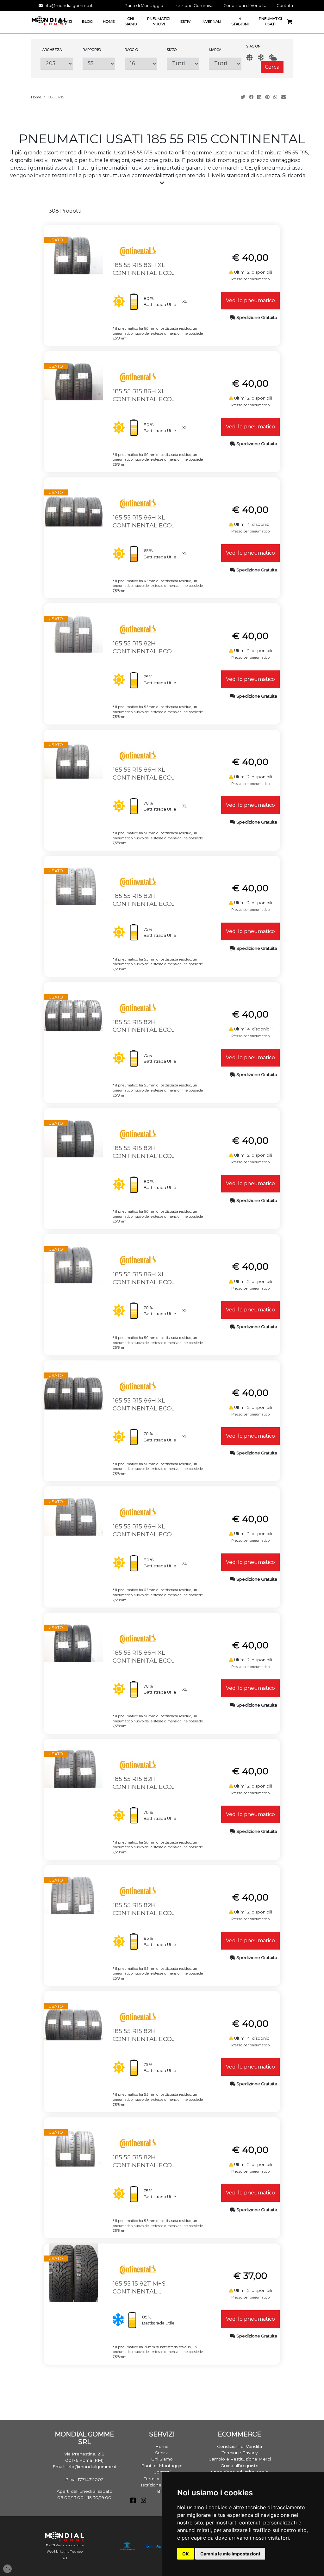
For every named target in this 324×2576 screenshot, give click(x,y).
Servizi (162, 2453)
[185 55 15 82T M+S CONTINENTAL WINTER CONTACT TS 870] (73, 2272)
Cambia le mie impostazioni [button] (230, 2554)
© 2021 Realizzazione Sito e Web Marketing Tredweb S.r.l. (65, 2552)
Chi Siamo (162, 2459)
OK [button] (186, 2554)
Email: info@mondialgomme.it (84, 2467)
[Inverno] (261, 57)
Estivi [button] (186, 22)
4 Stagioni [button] (240, 21)
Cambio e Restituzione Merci (240, 2459)
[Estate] (249, 57)
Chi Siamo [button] (131, 21)
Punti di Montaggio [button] (144, 6)
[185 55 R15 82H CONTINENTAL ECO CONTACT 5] (73, 633)
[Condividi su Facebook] (252, 97)
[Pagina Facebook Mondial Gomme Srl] (133, 2501)
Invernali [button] (211, 22)
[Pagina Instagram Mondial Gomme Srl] (143, 2501)
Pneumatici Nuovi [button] (159, 21)
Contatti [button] (285, 6)
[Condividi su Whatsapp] (276, 97)
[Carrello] (292, 22)
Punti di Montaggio (162, 2466)
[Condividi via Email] (284, 97)
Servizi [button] (65, 22)
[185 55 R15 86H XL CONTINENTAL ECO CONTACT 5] (73, 1389)
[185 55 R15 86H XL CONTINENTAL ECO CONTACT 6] (73, 254)
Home (36, 97)
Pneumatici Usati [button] (270, 21)
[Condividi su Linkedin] (260, 97)
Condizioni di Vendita (240, 2446)
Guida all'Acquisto (240, 2466)
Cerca (272, 67)
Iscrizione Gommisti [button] (193, 6)
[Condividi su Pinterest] (268, 97)
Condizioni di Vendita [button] (245, 6)
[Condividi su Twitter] (244, 97)
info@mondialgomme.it (68, 6)
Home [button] (109, 22)
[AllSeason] (273, 57)
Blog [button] (87, 22)
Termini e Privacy (240, 2453)
